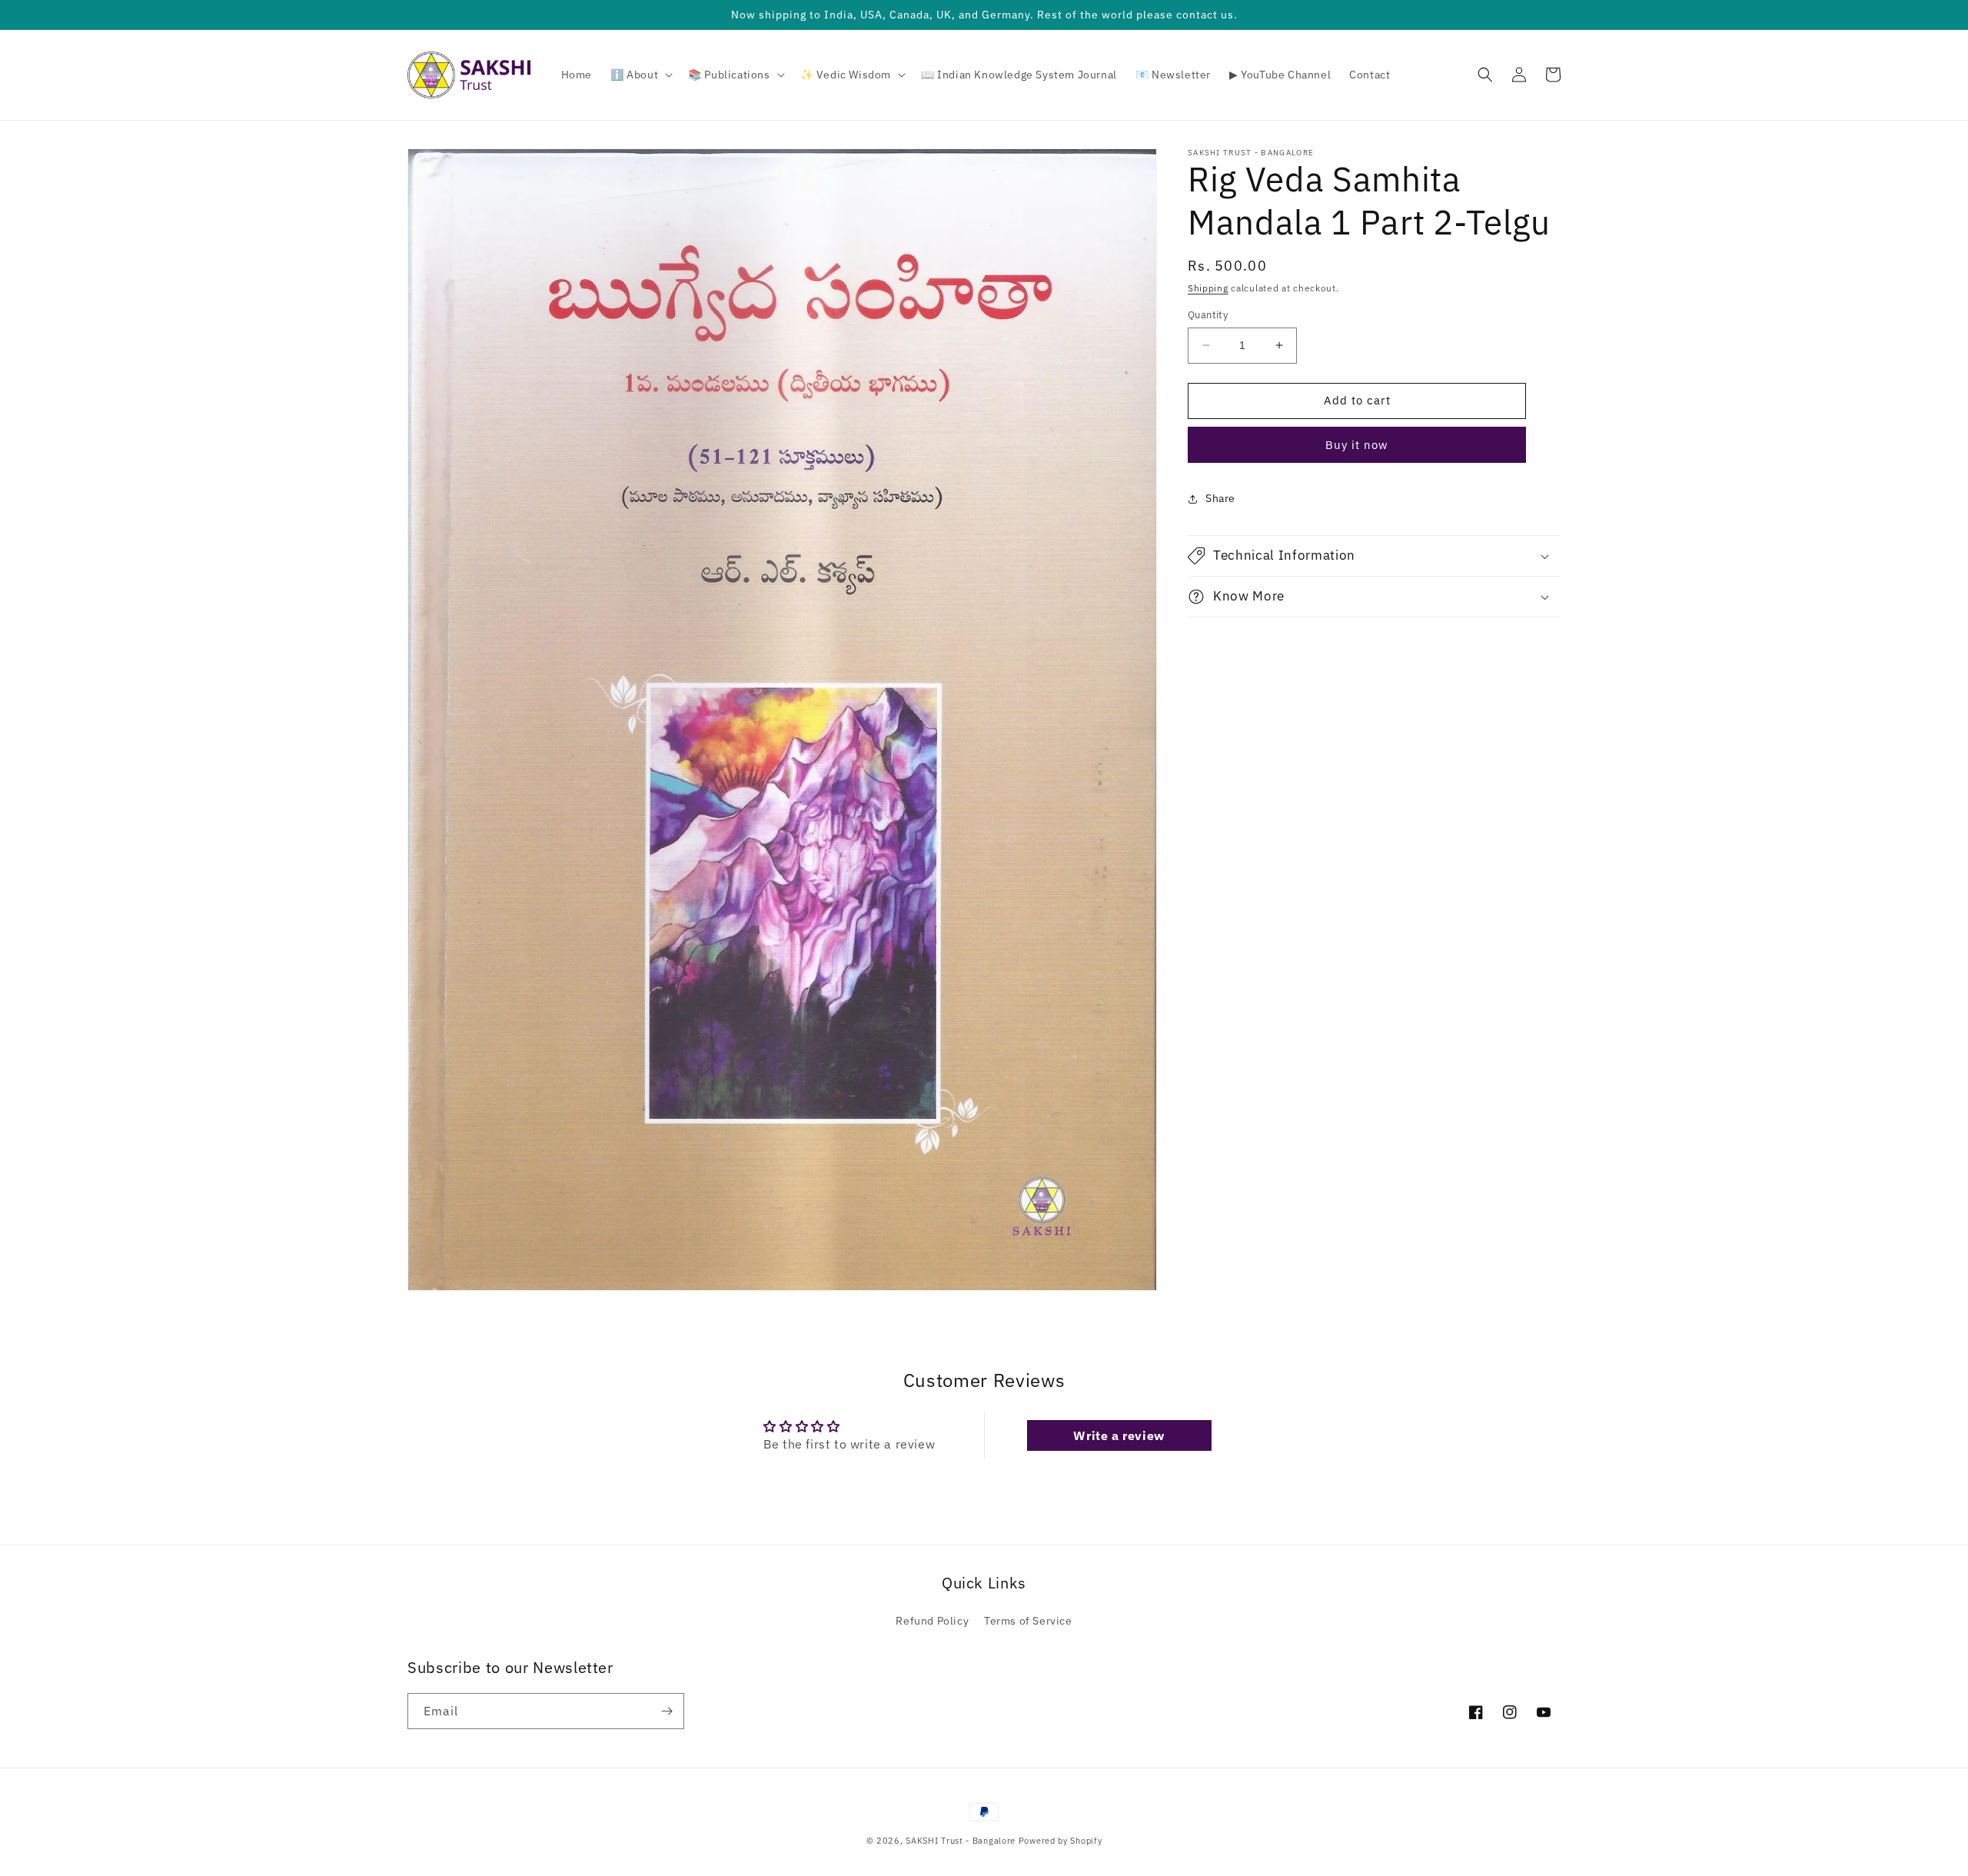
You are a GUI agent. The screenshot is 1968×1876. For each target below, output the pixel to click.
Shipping (1208, 288)
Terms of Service (1028, 1621)
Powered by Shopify (1060, 1841)
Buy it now (1357, 445)
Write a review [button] (1119, 1435)
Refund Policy (932, 1621)
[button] (640, 75)
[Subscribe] (667, 1711)
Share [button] (1220, 498)
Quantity (1208, 315)
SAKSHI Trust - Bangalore (961, 1841)
